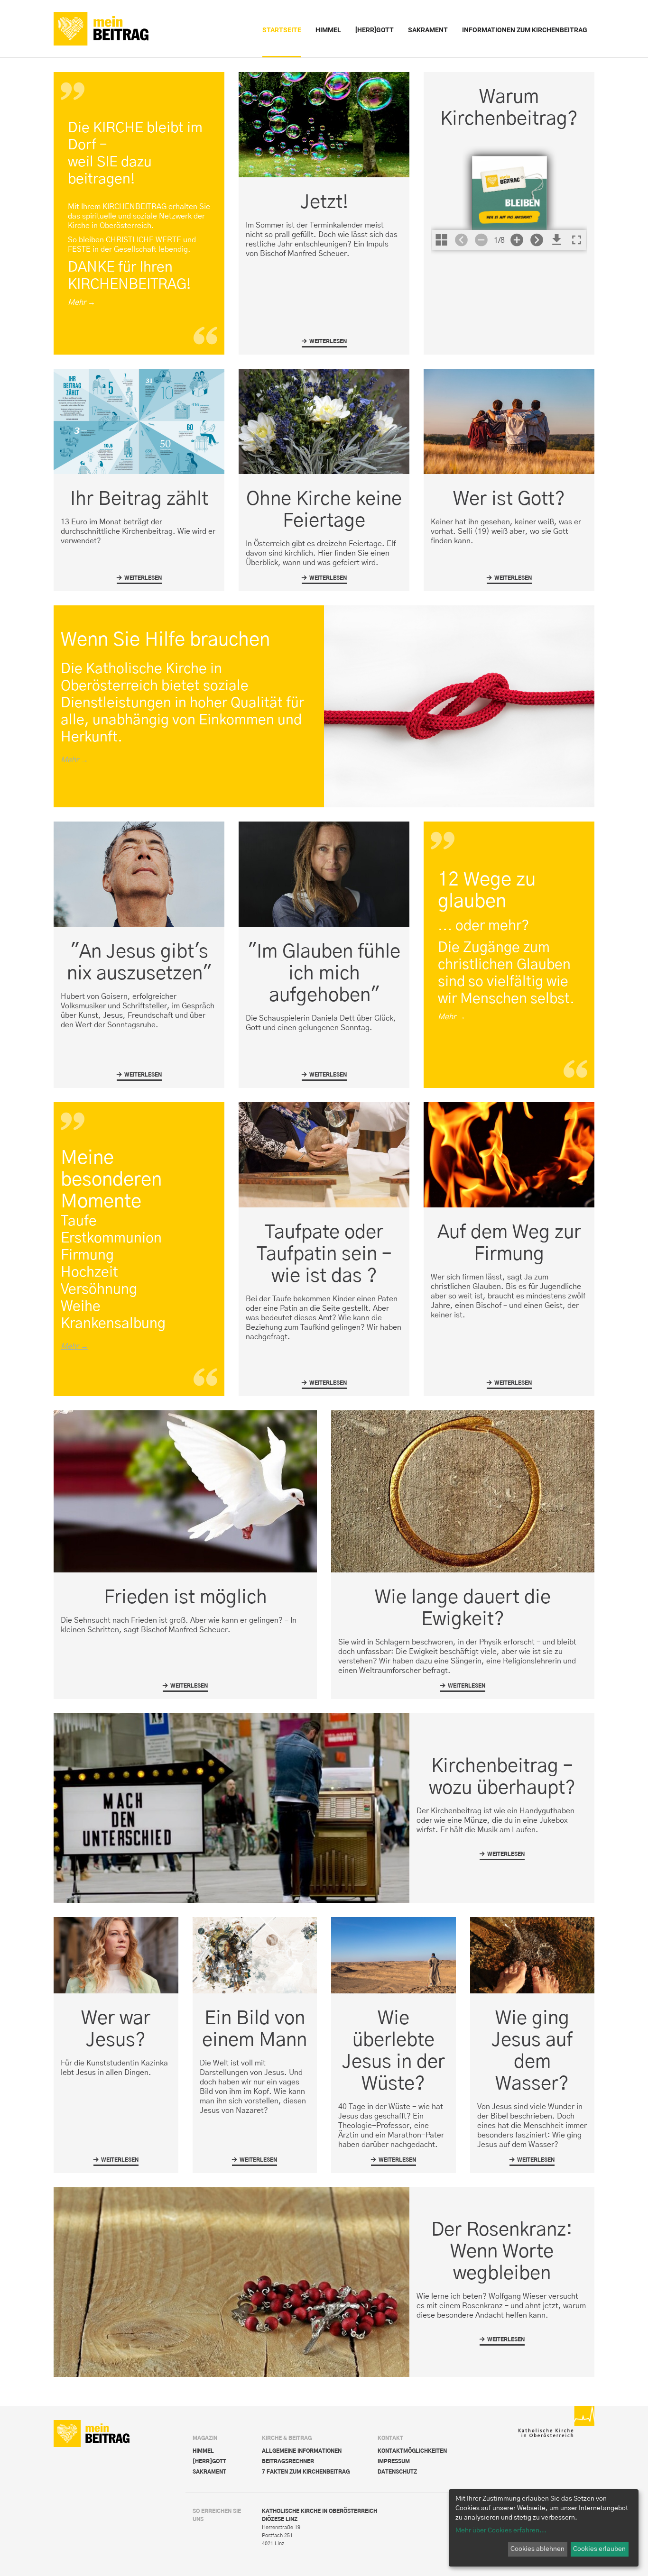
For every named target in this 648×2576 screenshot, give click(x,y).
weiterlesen (324, 343)
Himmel (203, 2451)
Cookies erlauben (599, 2549)
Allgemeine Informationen (302, 2451)
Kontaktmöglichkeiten (412, 2451)
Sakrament (209, 2472)
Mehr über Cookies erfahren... (501, 2530)
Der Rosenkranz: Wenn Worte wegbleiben (502, 2252)
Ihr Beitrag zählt (139, 499)
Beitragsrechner (288, 2462)
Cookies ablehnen (537, 2549)
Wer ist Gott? (509, 499)
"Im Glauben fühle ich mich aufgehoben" (324, 974)
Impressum (394, 2462)
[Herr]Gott (209, 2462)
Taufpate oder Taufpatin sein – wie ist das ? (324, 1254)
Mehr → (74, 760)
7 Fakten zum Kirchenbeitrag (306, 2472)
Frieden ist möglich (185, 1598)
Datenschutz (397, 2472)
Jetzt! (324, 202)
